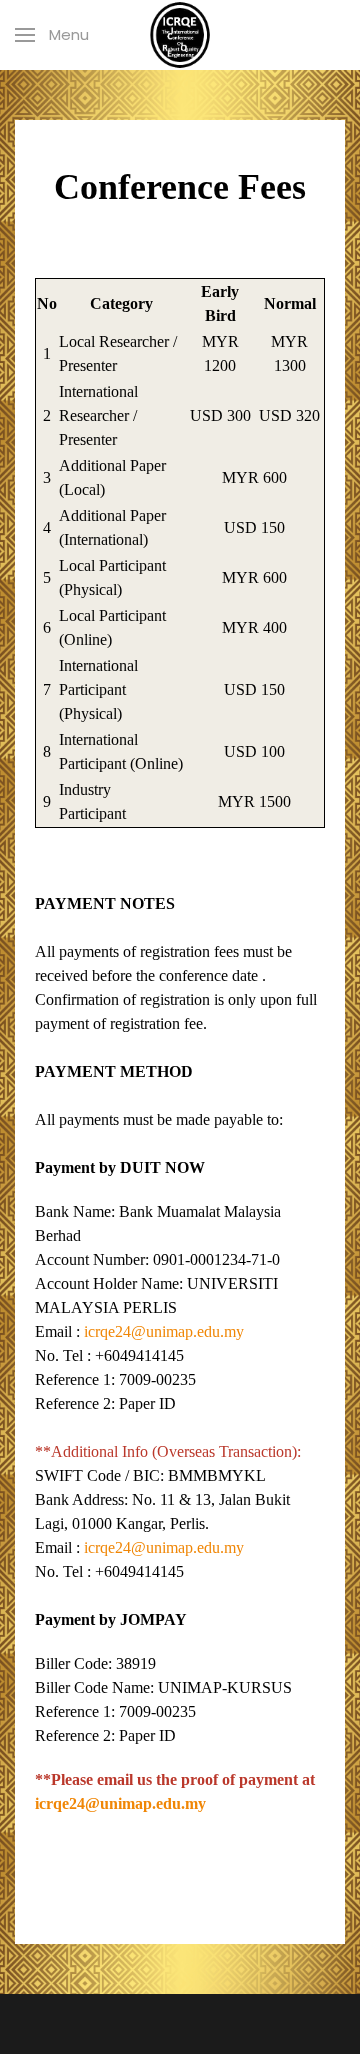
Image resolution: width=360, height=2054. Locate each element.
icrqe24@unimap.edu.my (164, 1331)
